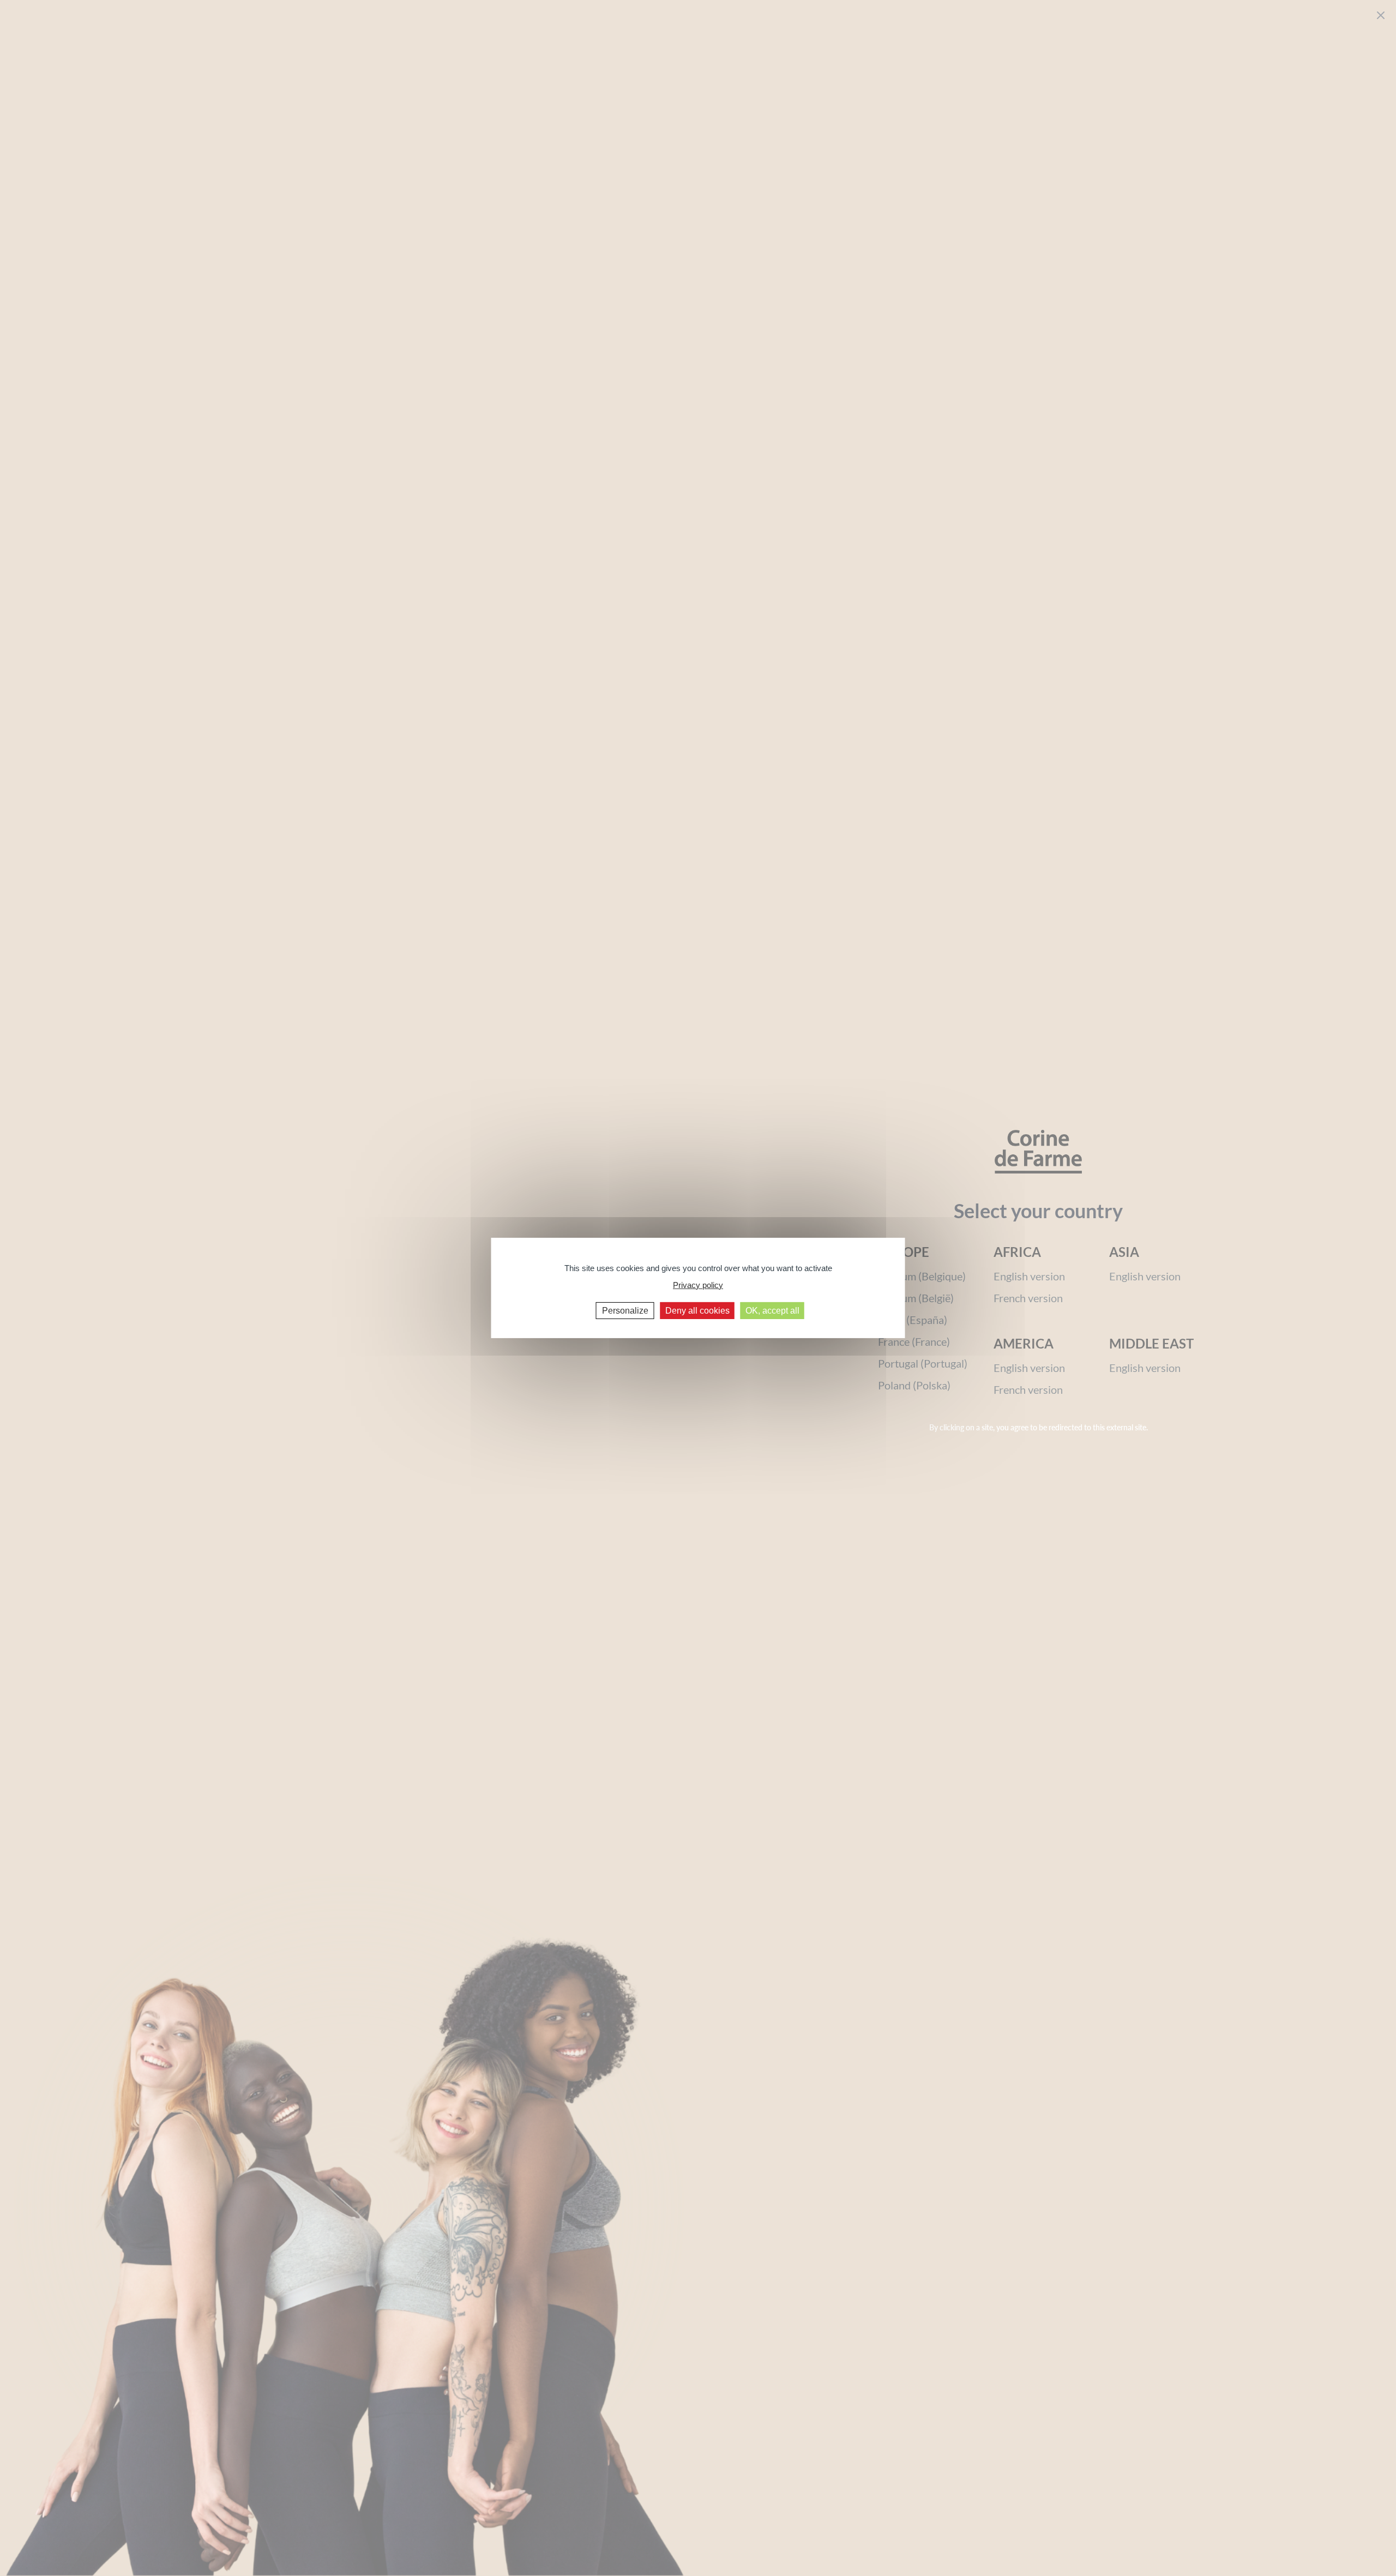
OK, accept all (772, 1311)
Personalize (625, 1311)
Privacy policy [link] (698, 1284)
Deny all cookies (697, 1311)
